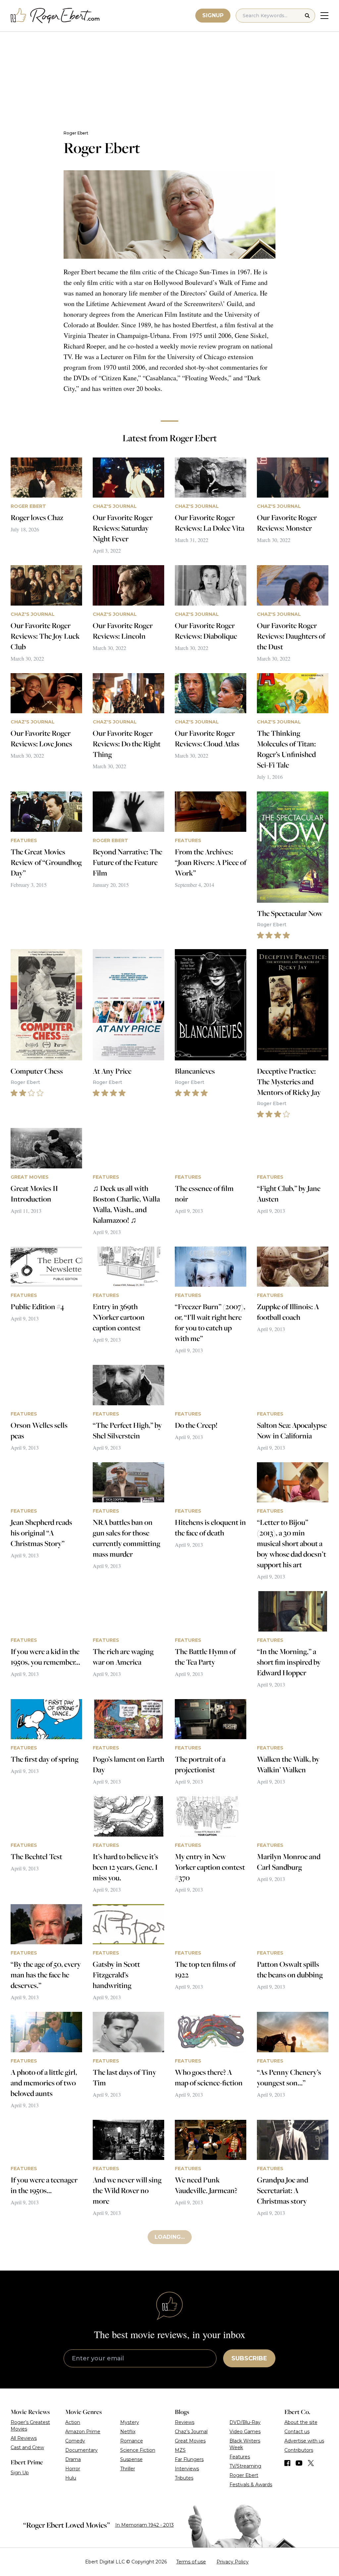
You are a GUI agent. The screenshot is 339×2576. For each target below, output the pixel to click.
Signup (213, 15)
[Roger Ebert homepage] (55, 16)
